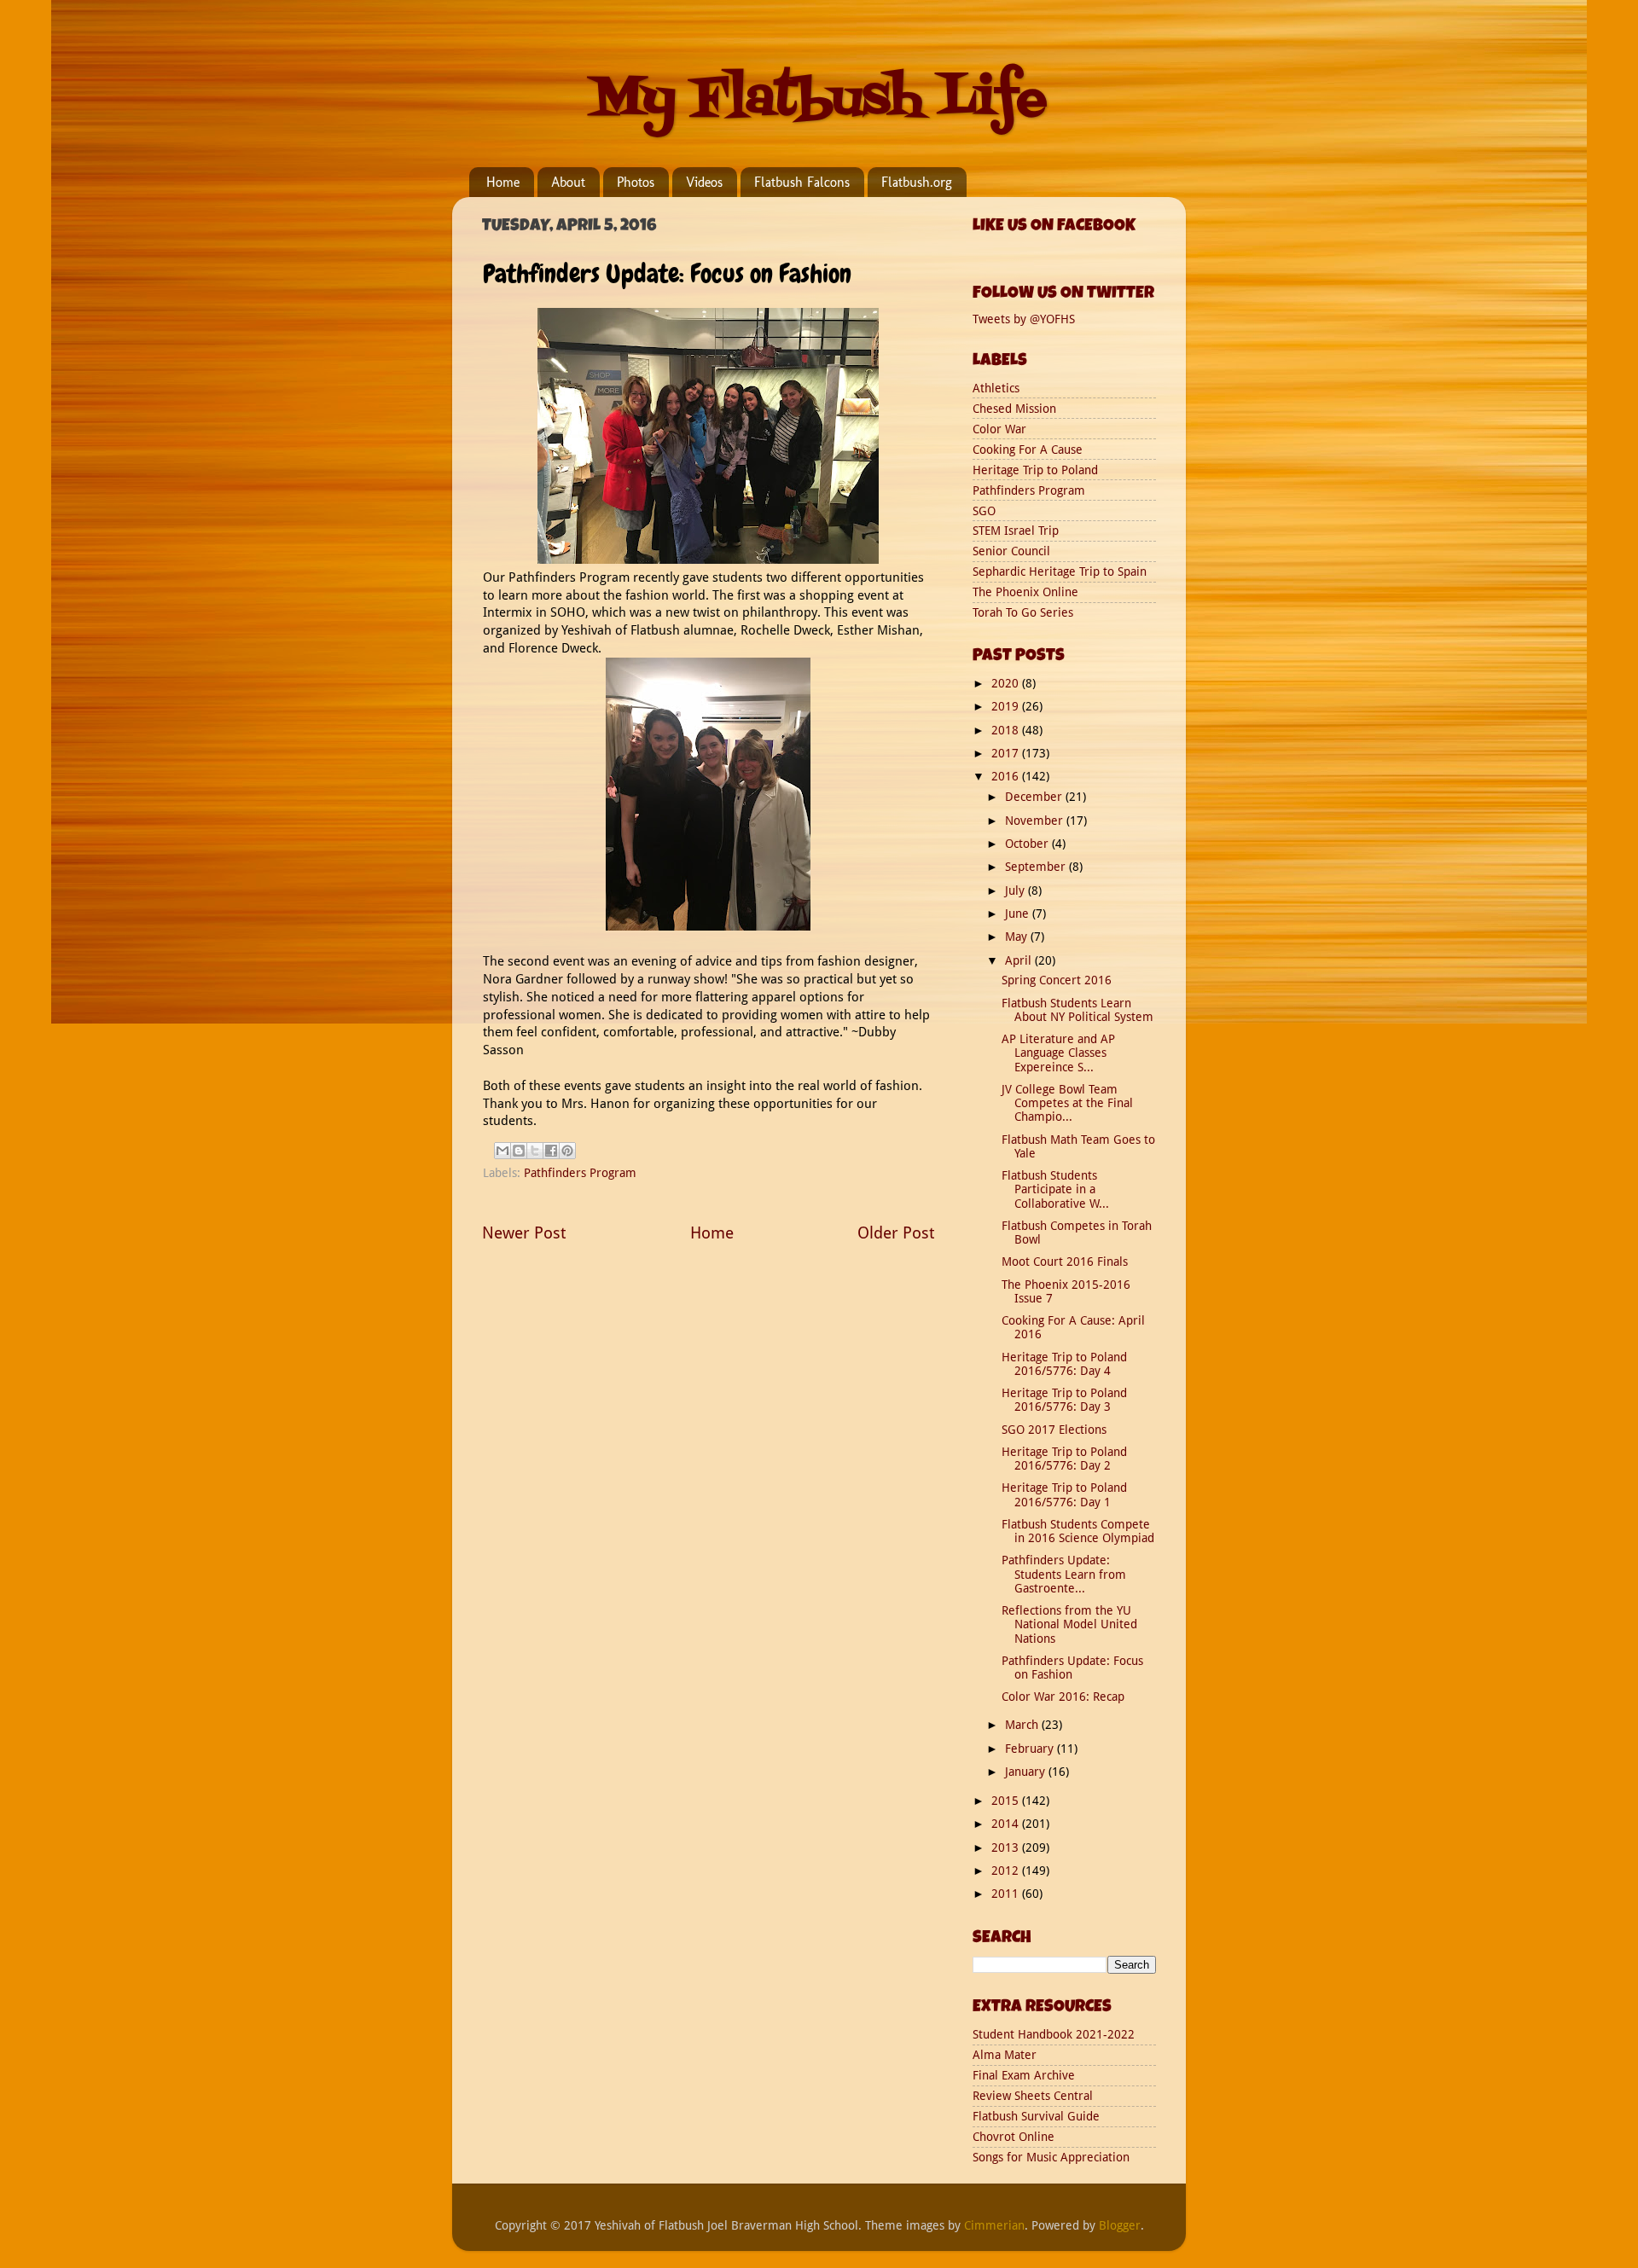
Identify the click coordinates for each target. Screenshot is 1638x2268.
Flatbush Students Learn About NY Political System (1077, 1010)
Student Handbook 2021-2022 (1054, 2034)
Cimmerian (994, 2225)
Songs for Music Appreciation (1051, 2157)
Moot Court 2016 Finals (1065, 1262)
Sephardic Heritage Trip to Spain (1060, 571)
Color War (999, 429)
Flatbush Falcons (802, 182)
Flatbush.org (917, 182)
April (1020, 960)
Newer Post (524, 1233)
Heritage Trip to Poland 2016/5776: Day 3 (1064, 1400)
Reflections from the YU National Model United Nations (1069, 1624)
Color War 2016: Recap (1063, 1697)
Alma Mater (1005, 2055)
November (1036, 821)
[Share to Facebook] (551, 1151)
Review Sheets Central (1033, 2096)
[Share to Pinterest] (567, 1151)
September (1037, 867)
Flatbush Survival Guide (1036, 2116)
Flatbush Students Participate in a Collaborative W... (1055, 1189)
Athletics (996, 388)
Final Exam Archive (1024, 2075)
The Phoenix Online (1025, 592)
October (1028, 844)
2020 (1007, 683)
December (1035, 797)
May (1018, 937)
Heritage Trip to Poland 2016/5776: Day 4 (1064, 1364)
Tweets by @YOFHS (1024, 319)
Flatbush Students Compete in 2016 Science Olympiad (1078, 1531)
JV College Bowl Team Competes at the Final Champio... (1067, 1103)
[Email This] (502, 1151)
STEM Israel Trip (1016, 531)
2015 (1007, 1801)
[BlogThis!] (519, 1151)
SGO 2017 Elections (1054, 1430)
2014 (1007, 1824)
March (1023, 1725)
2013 (1007, 1847)
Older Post (896, 1233)
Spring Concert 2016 (1057, 980)
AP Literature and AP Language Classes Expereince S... (1058, 1053)
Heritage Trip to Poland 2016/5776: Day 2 (1064, 1459)
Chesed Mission (1014, 409)
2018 (1007, 730)
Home (503, 182)
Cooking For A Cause (1028, 450)
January (1027, 1772)
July (1016, 890)
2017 (1007, 753)
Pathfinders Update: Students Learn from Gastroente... (1064, 1574)
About (568, 182)
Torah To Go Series (1023, 612)
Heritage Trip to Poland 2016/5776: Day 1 (1064, 1494)
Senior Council (1011, 551)
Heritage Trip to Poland (1035, 470)
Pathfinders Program (580, 1173)
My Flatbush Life (819, 100)
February (1031, 1749)
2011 (1007, 1894)
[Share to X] (535, 1151)
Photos (636, 182)
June (1019, 914)
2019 (1007, 706)
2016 (1007, 776)
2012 (1007, 1871)
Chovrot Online (1014, 2137)
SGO (984, 511)
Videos (704, 182)
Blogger (1120, 2225)
